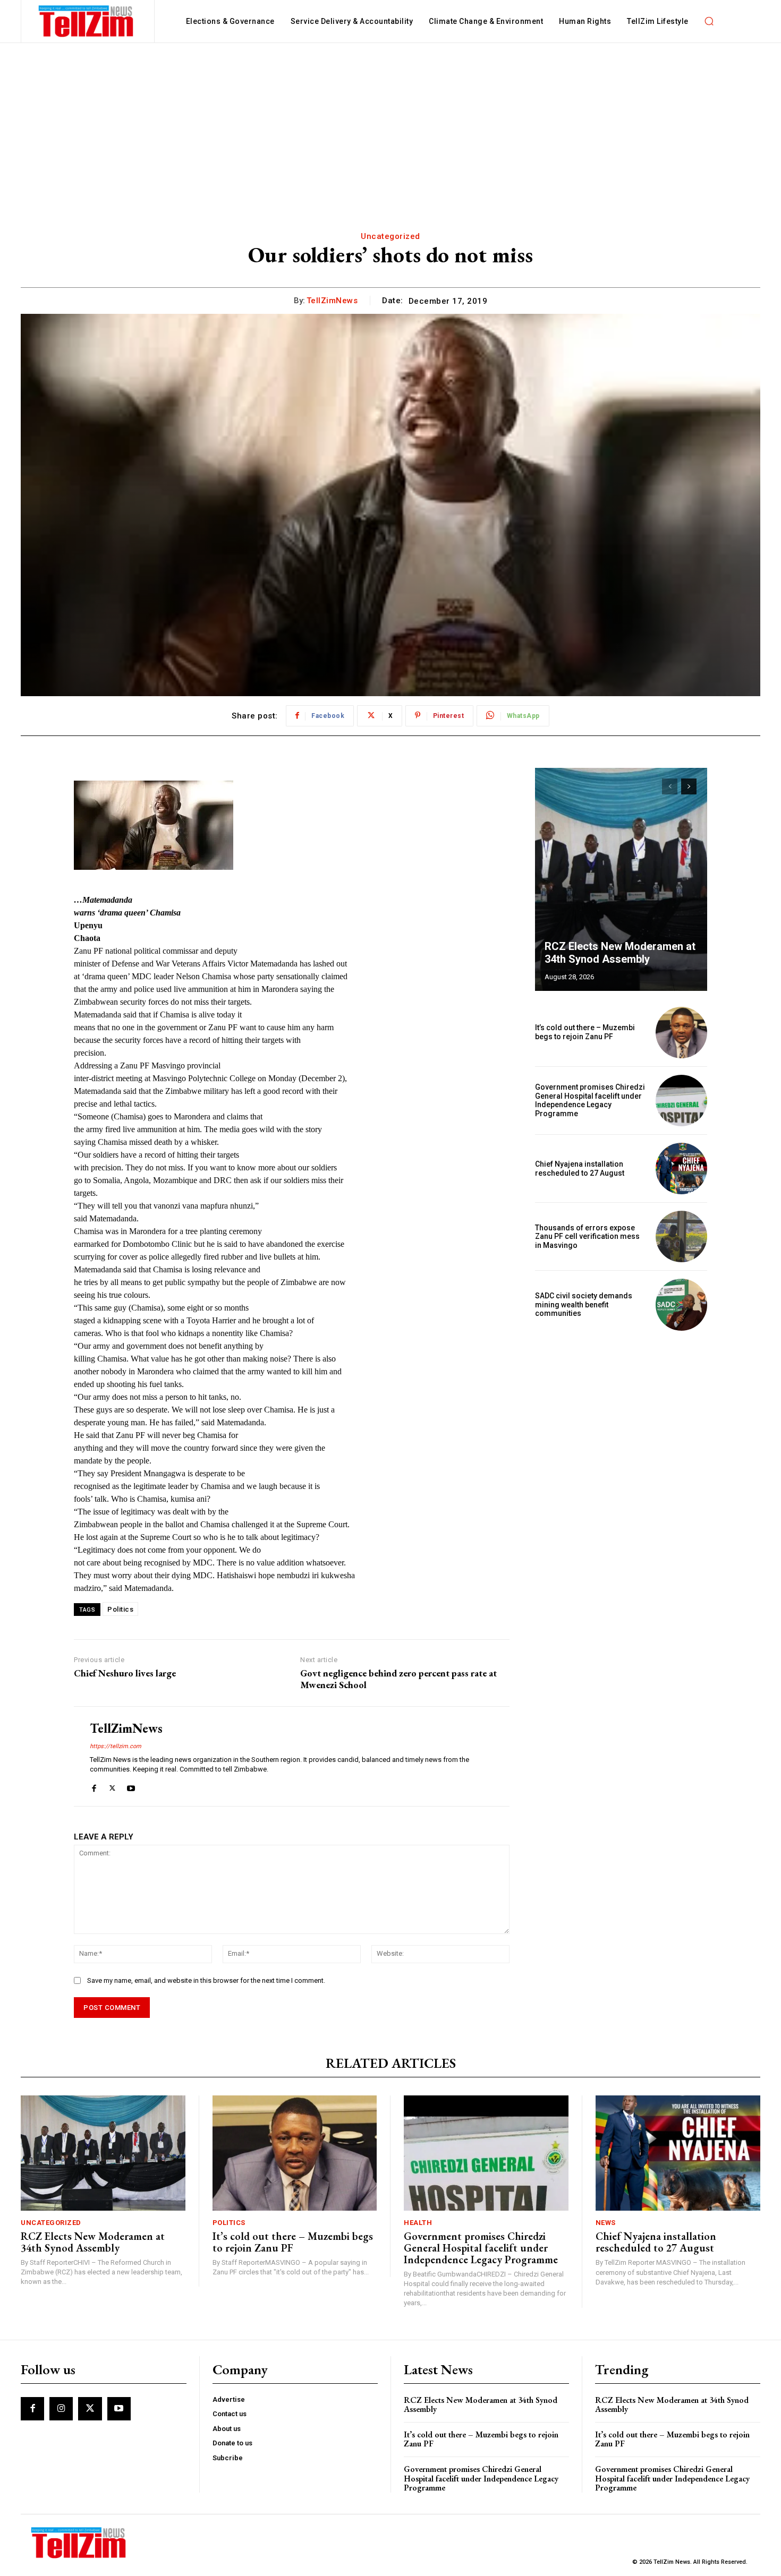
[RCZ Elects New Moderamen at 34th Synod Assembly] (621, 879)
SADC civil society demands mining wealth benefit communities (584, 1305)
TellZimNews (332, 301)
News (606, 2223)
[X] (112, 1786)
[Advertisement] (390, 123)
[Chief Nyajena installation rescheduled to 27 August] (681, 1169)
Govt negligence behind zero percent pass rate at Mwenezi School (398, 1679)
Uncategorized (390, 236)
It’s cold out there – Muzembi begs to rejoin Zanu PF (585, 1032)
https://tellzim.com (116, 1746)
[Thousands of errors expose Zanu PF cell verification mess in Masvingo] (681, 1236)
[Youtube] (131, 1786)
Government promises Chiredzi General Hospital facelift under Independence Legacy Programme (590, 1100)
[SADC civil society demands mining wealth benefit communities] (681, 1304)
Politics (120, 1609)
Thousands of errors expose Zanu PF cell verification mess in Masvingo (587, 1237)
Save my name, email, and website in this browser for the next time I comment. (206, 1980)
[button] (709, 21)
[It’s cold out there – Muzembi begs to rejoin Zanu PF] (681, 1033)
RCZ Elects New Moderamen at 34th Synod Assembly (620, 953)
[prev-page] (670, 786)
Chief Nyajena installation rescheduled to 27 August (580, 1169)
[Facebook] (94, 1786)
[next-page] (689, 786)
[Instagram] (61, 2409)
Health (418, 2223)
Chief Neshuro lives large (125, 1673)
